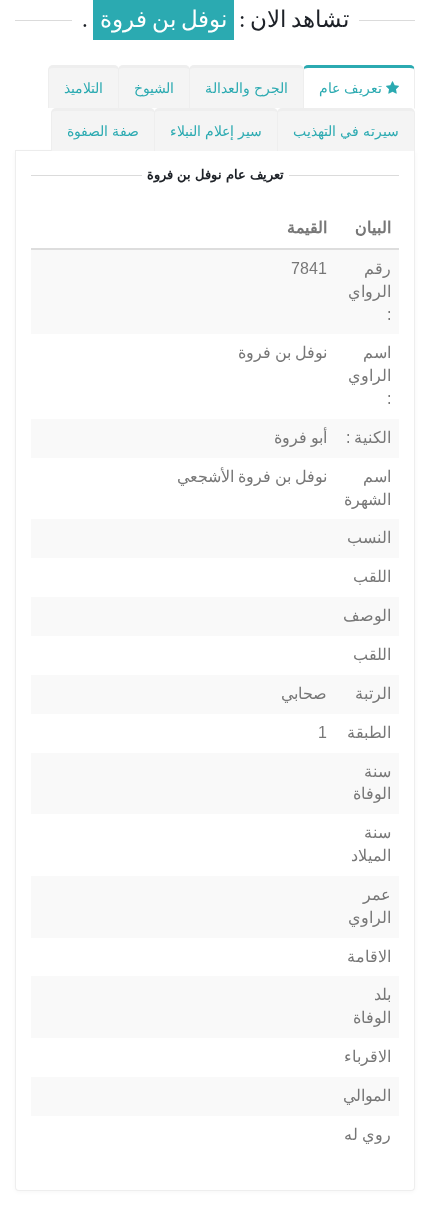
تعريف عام (352, 88)
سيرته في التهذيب (346, 131)
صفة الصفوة (103, 131)
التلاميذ (83, 88)
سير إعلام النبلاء (216, 131)
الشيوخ (154, 88)
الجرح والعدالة (246, 88)
